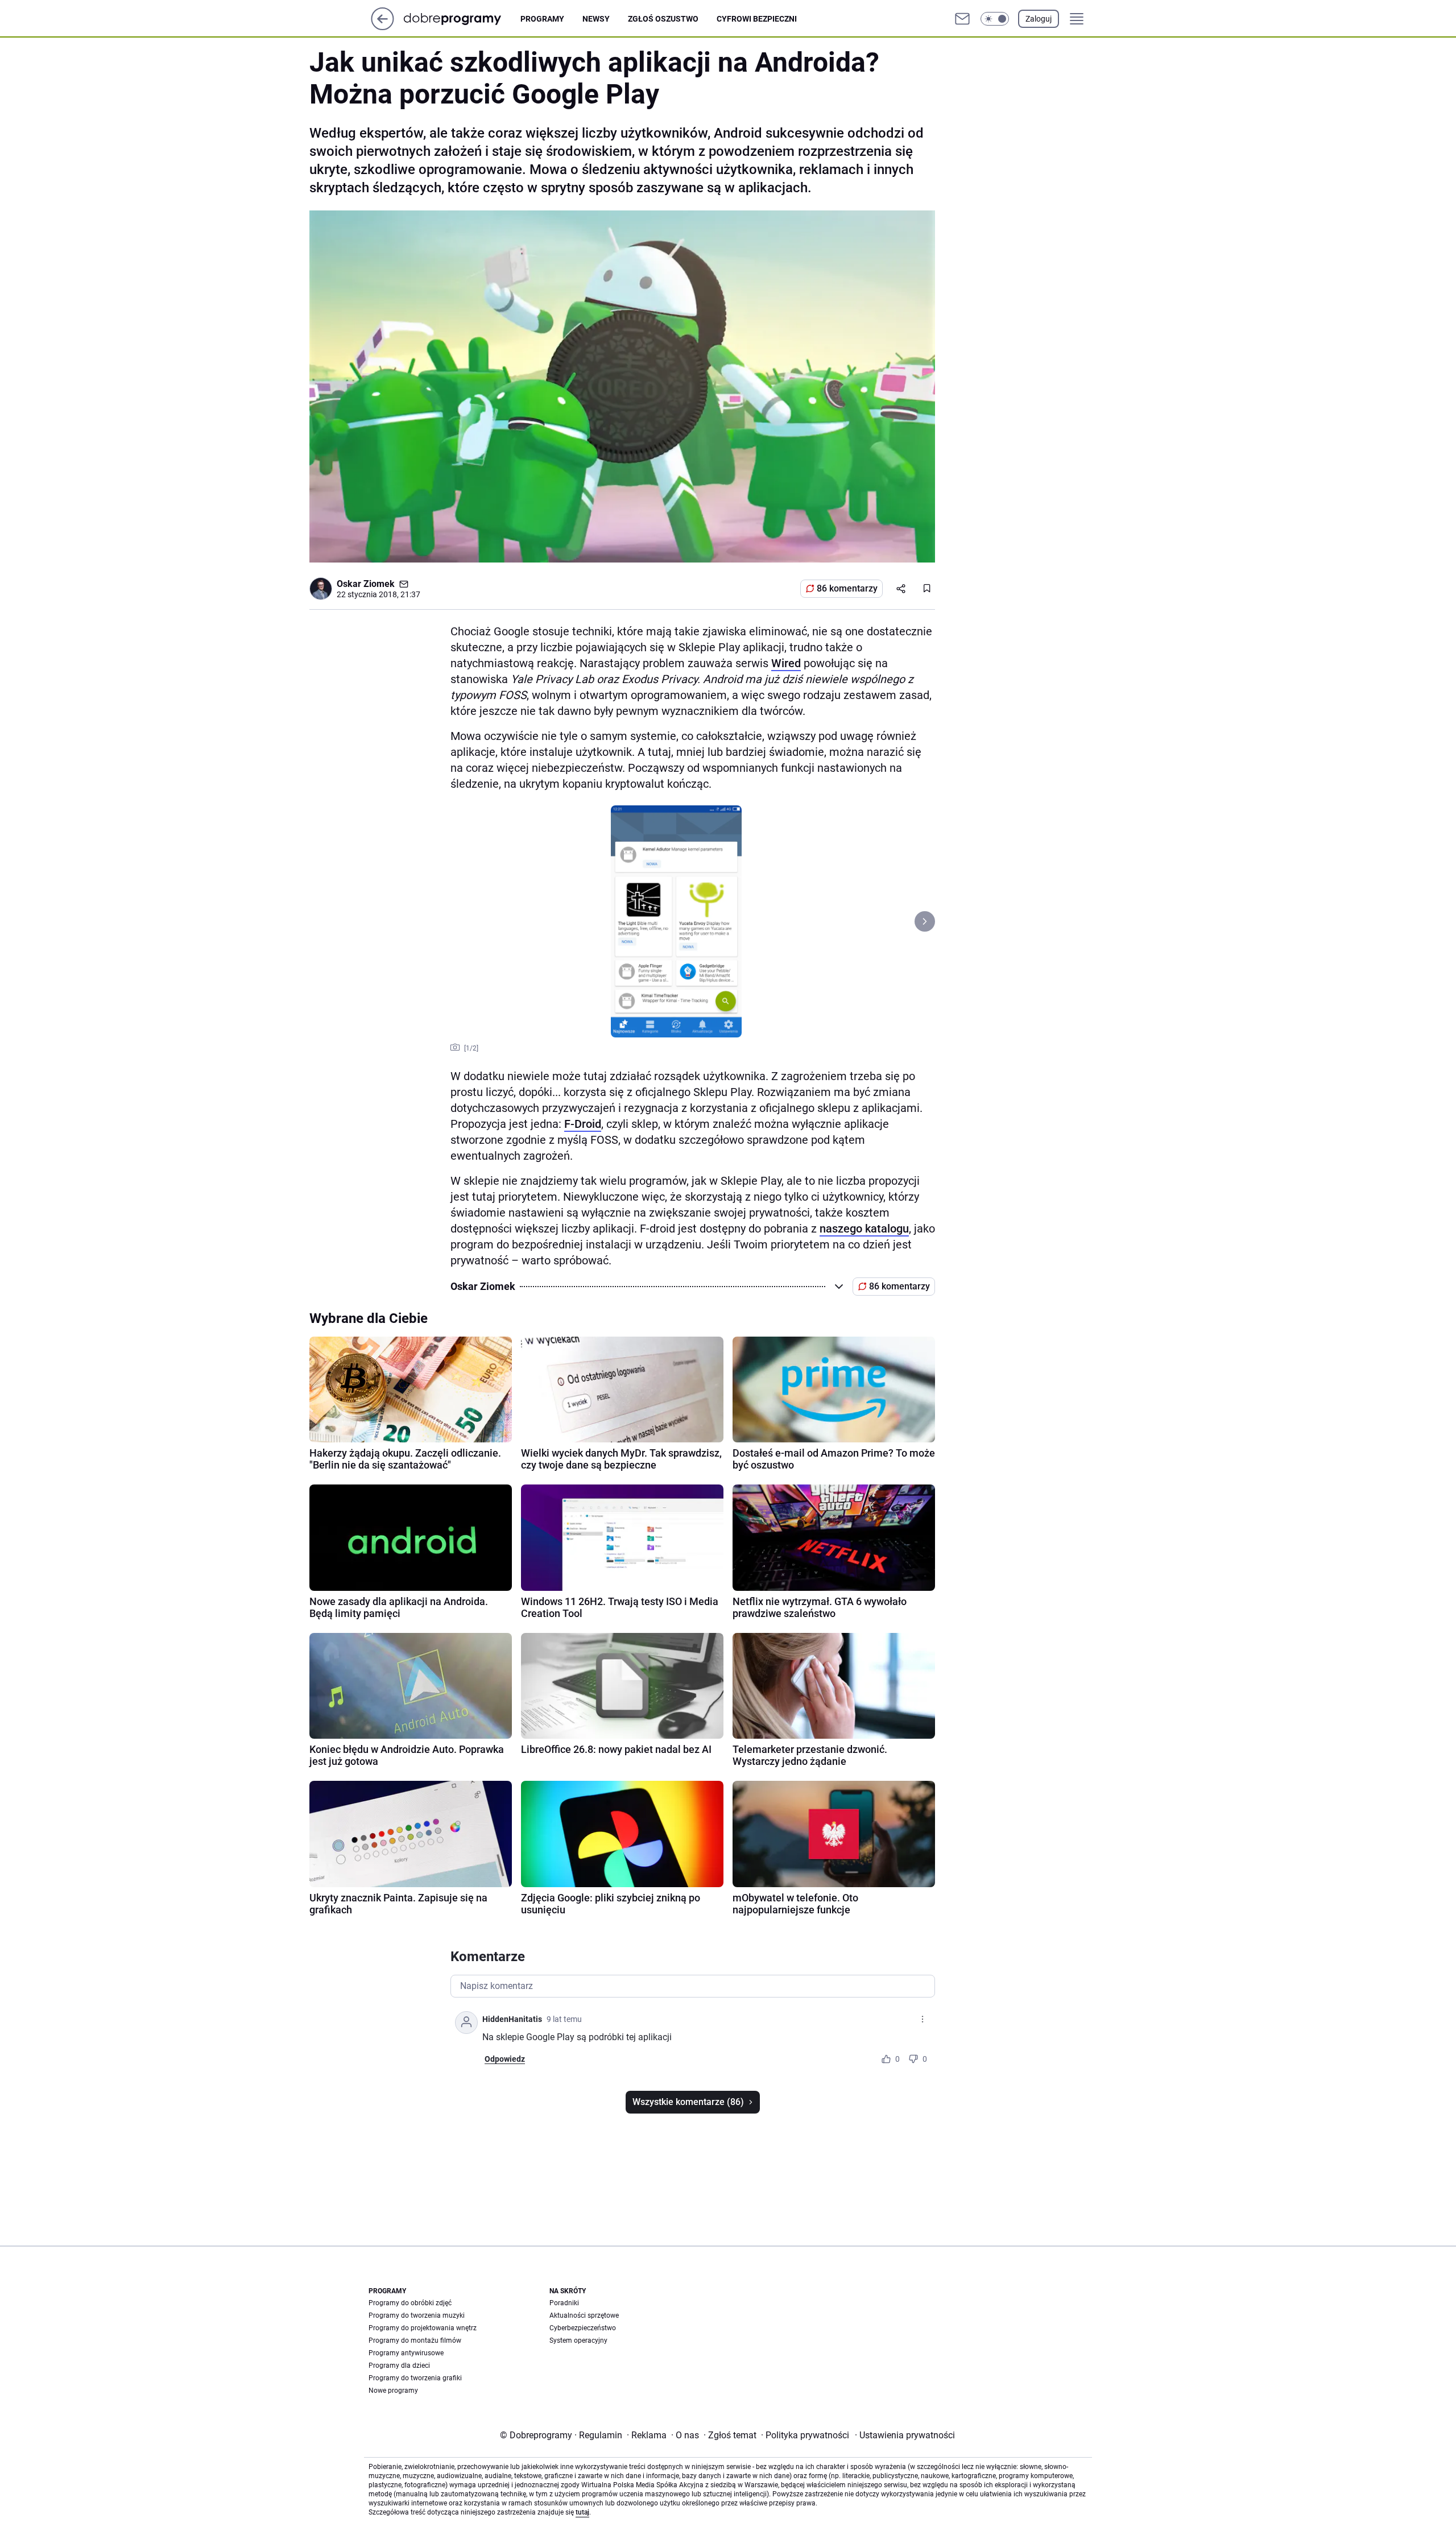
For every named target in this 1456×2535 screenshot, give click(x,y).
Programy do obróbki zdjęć (410, 2303)
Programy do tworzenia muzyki (417, 2315)
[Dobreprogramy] (462, 18)
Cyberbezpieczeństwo (583, 2328)
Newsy (596, 19)
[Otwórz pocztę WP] (962, 19)
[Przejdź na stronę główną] (382, 27)
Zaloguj (1039, 19)
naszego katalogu (864, 1229)
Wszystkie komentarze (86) (688, 2102)
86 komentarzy (847, 588)
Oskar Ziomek (366, 584)
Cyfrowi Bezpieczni (757, 19)
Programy (542, 19)
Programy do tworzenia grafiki (415, 2378)
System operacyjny (578, 2340)
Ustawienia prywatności (905, 2435)
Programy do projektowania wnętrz (423, 2328)
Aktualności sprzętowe (584, 2315)
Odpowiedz (505, 2059)
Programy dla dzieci (399, 2366)
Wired (786, 663)
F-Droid (583, 1124)
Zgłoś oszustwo (663, 19)
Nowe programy (393, 2391)
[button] (995, 19)
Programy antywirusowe (406, 2353)
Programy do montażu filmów (415, 2340)
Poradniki (564, 2303)
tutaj (582, 2512)
